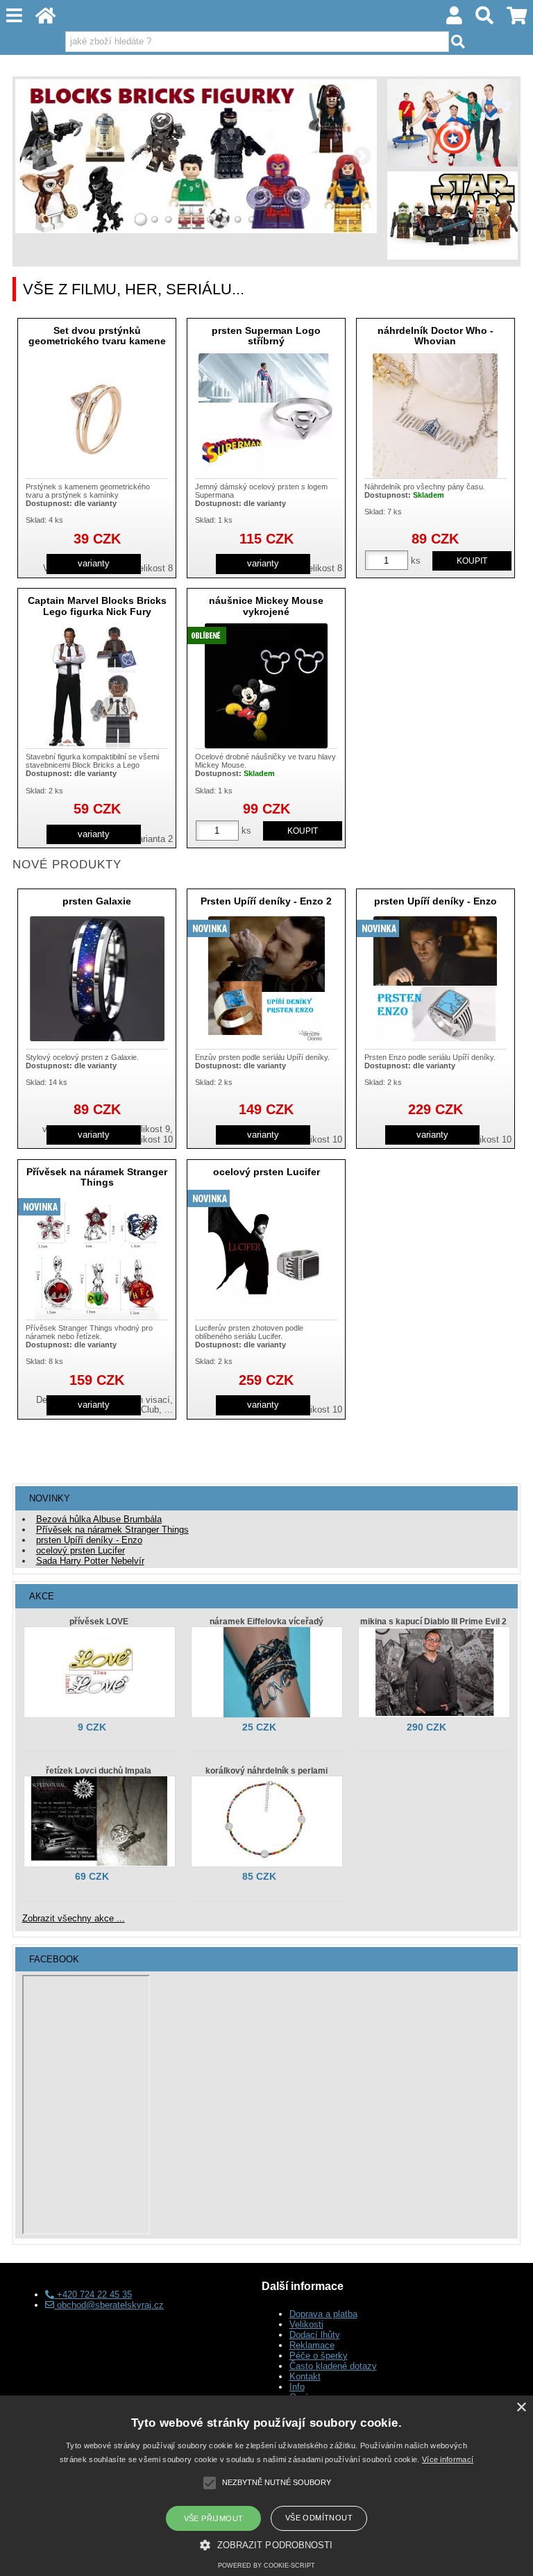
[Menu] (15, 16)
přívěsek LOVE (99, 1622)
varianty (94, 563)
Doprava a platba (323, 2314)
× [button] (521, 2408)
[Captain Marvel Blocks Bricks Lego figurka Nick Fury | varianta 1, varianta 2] (97, 686)
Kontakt (305, 2376)
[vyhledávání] (485, 19)
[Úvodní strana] (46, 19)
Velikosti (306, 2324)
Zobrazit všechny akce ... (74, 1918)
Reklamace (312, 2345)
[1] (141, 219)
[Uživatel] (455, 19)
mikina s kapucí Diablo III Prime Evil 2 (433, 1622)
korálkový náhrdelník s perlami (266, 1771)
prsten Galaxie (97, 901)
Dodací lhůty (315, 2335)
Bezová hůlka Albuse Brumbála (99, 1519)
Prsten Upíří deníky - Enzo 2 (266, 901)
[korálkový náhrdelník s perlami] (267, 1821)
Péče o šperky (319, 2356)
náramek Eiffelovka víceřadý (266, 1622)
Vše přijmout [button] (214, 2518)
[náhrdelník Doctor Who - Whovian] (435, 416)
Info (297, 2387)
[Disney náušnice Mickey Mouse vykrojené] (266, 686)
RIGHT (362, 156)
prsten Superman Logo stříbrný (266, 336)
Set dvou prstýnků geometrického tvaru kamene (97, 336)
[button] (266, 2544)
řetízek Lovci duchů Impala (99, 1771)
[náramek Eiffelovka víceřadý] (267, 1672)
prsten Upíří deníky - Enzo (435, 901)
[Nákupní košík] (516, 19)
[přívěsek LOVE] (100, 1672)
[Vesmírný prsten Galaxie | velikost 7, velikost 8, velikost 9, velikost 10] (97, 979)
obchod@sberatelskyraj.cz (109, 2305)
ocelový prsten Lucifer (266, 1172)
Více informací (448, 2459)
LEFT (31, 156)
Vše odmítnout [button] (319, 2518)
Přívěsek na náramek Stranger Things (97, 1177)
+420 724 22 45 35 (93, 2295)
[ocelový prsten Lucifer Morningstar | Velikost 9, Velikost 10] (266, 1249)
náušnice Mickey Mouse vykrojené (266, 606)
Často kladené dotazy (333, 2366)
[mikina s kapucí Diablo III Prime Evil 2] (434, 1672)
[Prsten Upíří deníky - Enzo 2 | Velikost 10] (266, 979)
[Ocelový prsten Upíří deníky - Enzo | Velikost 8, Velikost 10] (435, 979)
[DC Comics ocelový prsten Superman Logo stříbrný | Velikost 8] (266, 416)
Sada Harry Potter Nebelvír (90, 1561)
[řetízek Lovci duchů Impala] (100, 1821)
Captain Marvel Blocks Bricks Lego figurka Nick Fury (97, 606)
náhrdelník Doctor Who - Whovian (435, 336)
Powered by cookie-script (266, 2566)
